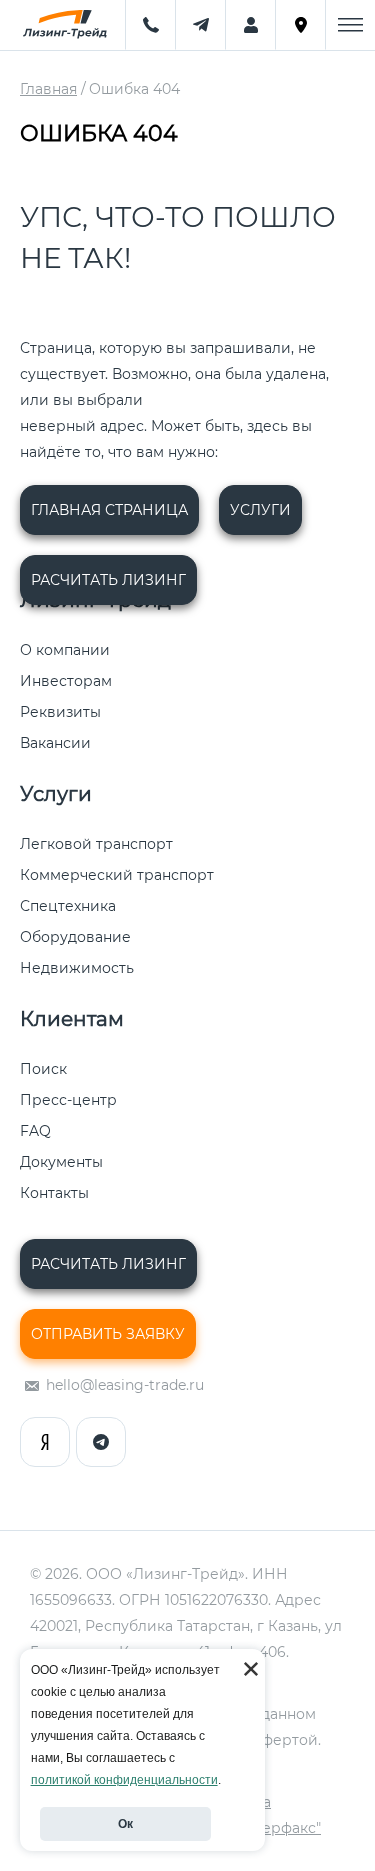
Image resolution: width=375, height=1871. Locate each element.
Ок (125, 1824)
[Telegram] (101, 1442)
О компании (65, 650)
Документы (61, 1162)
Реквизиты (60, 712)
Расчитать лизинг (108, 580)
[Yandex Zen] (45, 1442)
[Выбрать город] (300, 25)
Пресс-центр (68, 1100)
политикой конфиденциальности (124, 1780)
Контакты (54, 1193)
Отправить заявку (108, 1334)
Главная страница (109, 510)
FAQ (35, 1131)
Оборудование (75, 937)
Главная (48, 89)
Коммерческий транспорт (117, 875)
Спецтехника (68, 906)
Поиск (43, 1069)
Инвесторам (66, 681)
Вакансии (55, 743)
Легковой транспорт (96, 844)
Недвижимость (77, 968)
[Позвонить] (150, 25)
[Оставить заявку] (200, 25)
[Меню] (350, 25)
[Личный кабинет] (250, 25)
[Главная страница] (62, 25)
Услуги (260, 510)
